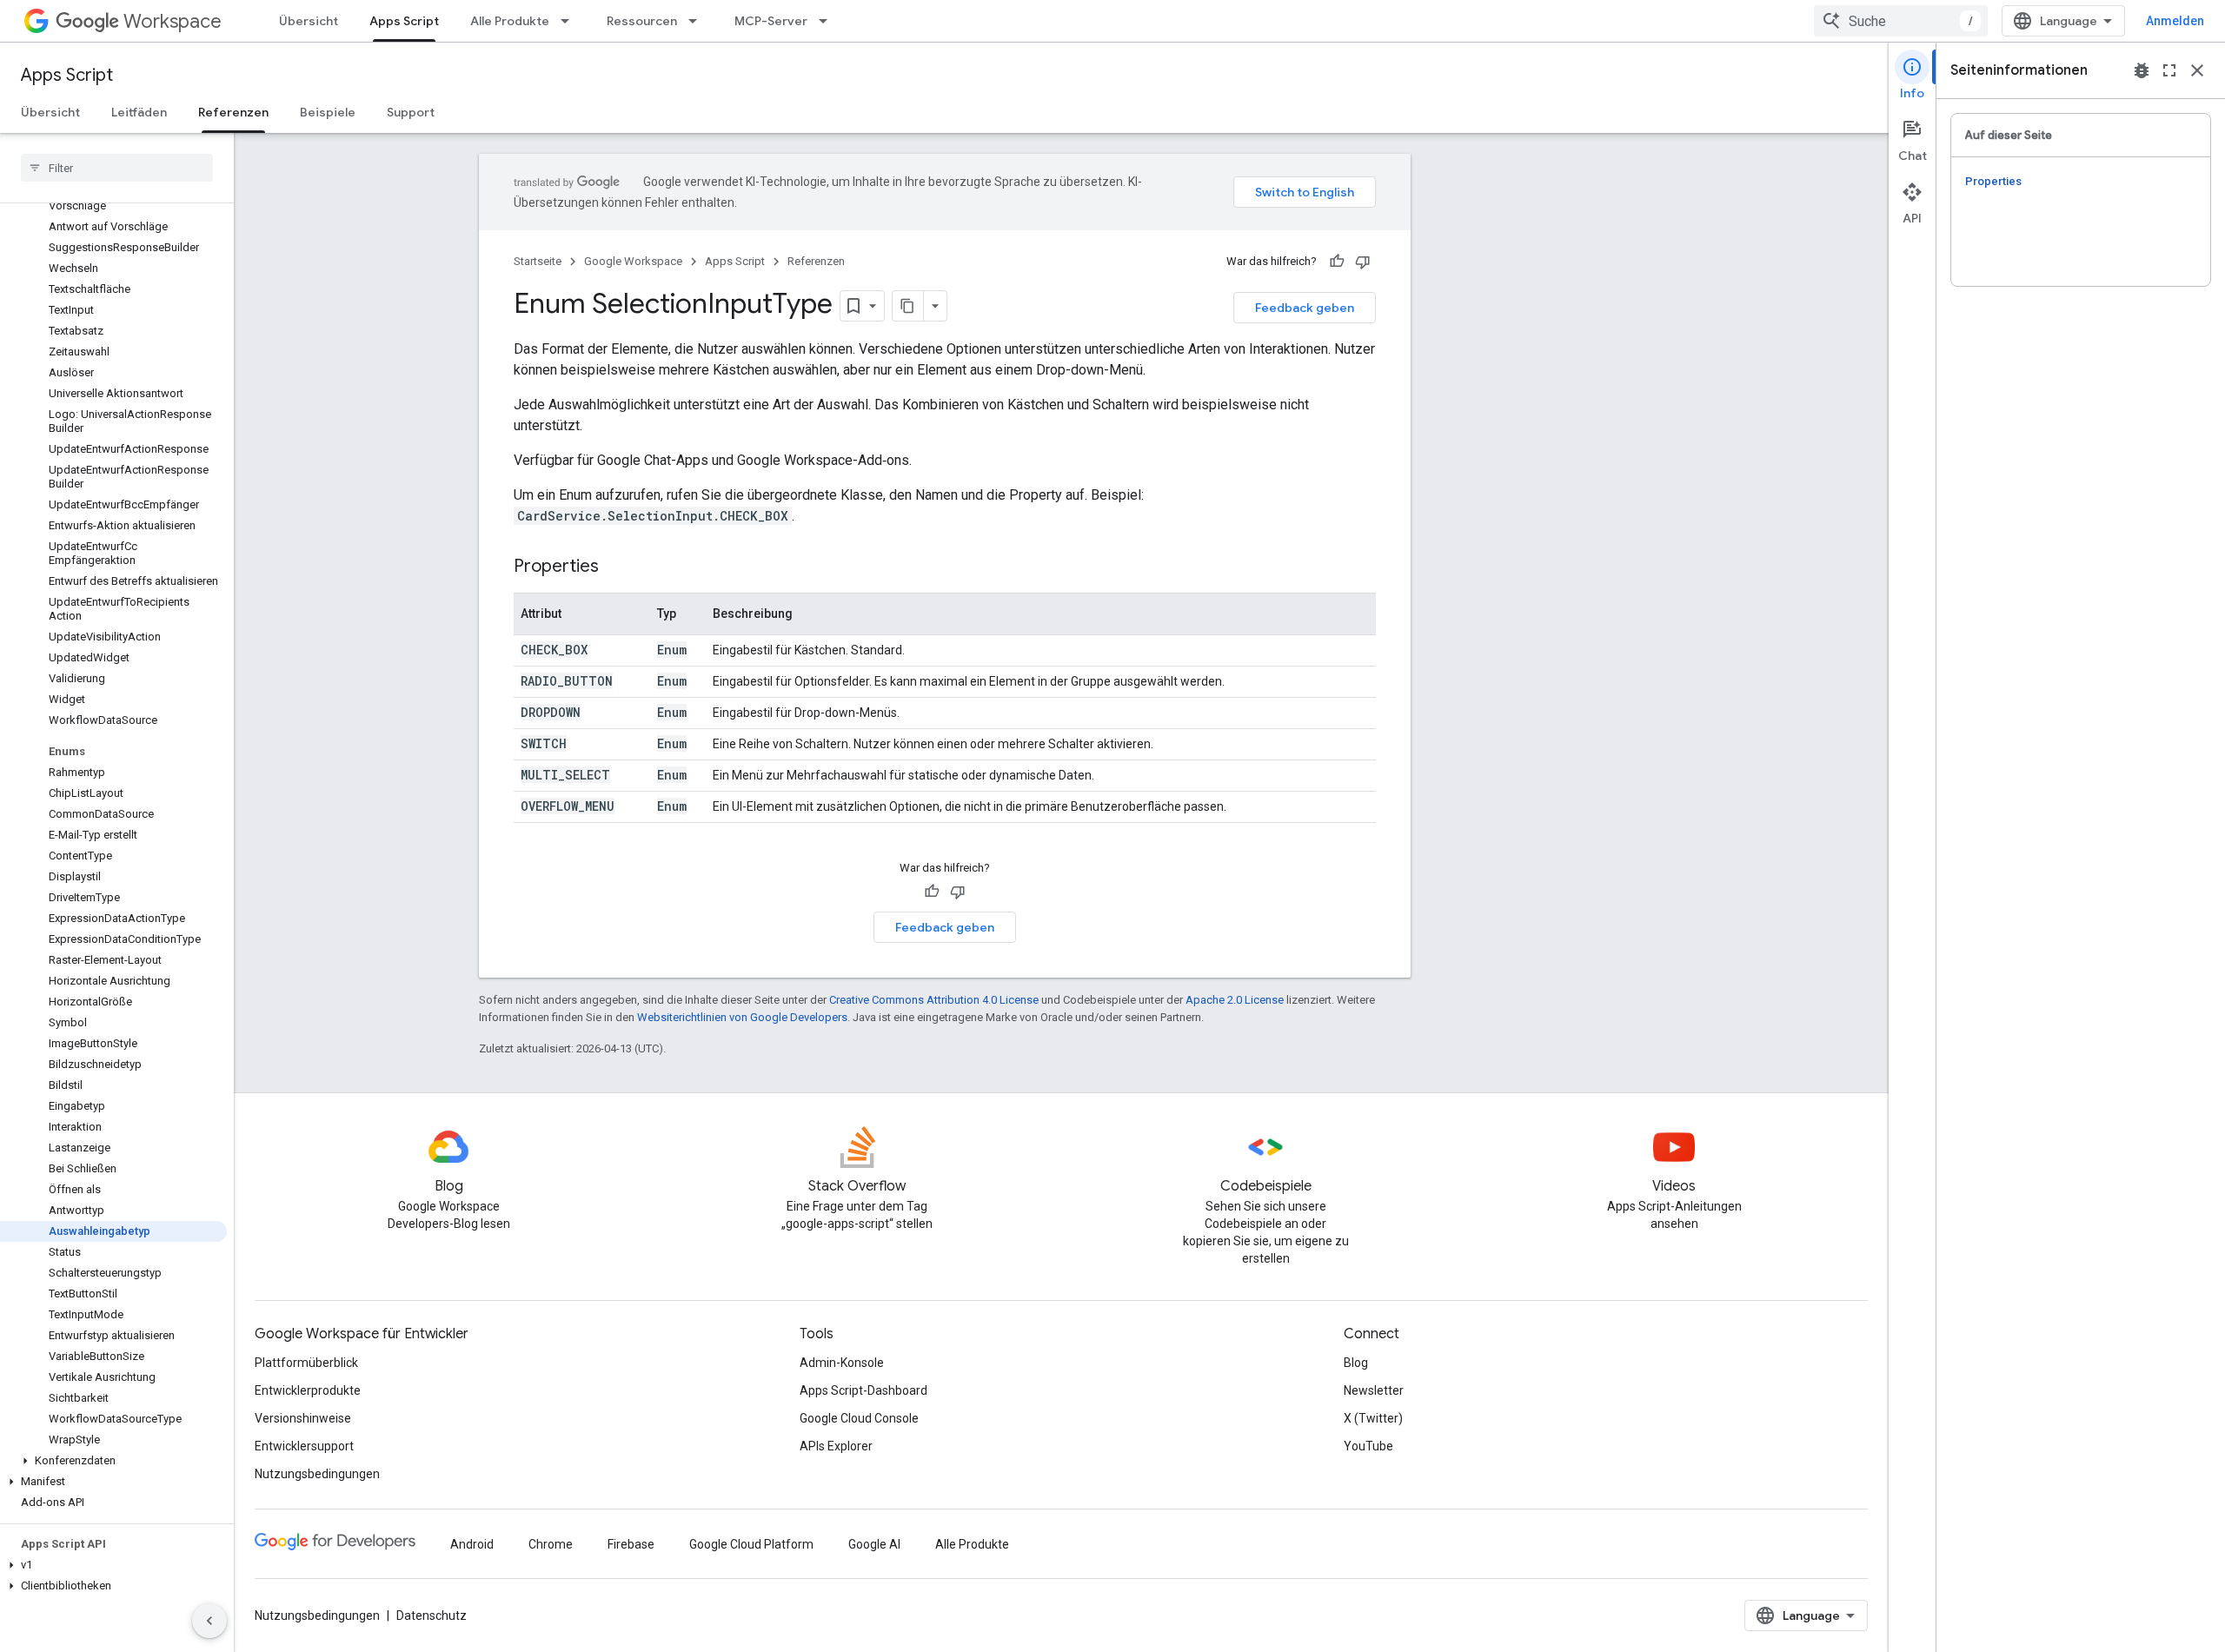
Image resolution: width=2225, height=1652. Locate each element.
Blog (1356, 1363)
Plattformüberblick (306, 1363)
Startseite (538, 261)
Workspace (173, 21)
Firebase (631, 1544)
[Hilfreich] (1337, 262)
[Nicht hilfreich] (1363, 262)
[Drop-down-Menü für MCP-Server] (828, 21)
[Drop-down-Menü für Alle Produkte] (570, 21)
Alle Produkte (510, 21)
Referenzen (233, 112)
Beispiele (328, 112)
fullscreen (2169, 70)
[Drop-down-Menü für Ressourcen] (698, 21)
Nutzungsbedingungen (317, 1474)
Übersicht (309, 21)
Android (472, 1544)
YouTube (1368, 1446)
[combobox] (1901, 21)
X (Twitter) (1373, 1418)
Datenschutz (432, 1616)
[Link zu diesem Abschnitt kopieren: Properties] (616, 567)
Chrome (551, 1544)
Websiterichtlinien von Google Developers (742, 1017)
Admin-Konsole (842, 1363)
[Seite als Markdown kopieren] (908, 306)
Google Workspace (633, 261)
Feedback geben (1305, 308)
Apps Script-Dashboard (863, 1390)
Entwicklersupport (304, 1446)
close (2197, 70)
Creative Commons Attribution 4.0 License (934, 1000)
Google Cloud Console (859, 1418)
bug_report (2142, 70)
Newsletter (1374, 1390)
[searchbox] (117, 168)
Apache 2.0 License (1235, 1000)
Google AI (874, 1544)
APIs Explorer (836, 1446)
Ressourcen (642, 21)
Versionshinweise (303, 1418)
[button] (113, 1461)
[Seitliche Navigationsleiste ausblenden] (209, 1621)
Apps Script (404, 21)
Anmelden (2175, 21)
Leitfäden (139, 112)
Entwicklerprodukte (308, 1390)
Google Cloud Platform (751, 1544)
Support (411, 112)
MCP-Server (771, 21)
